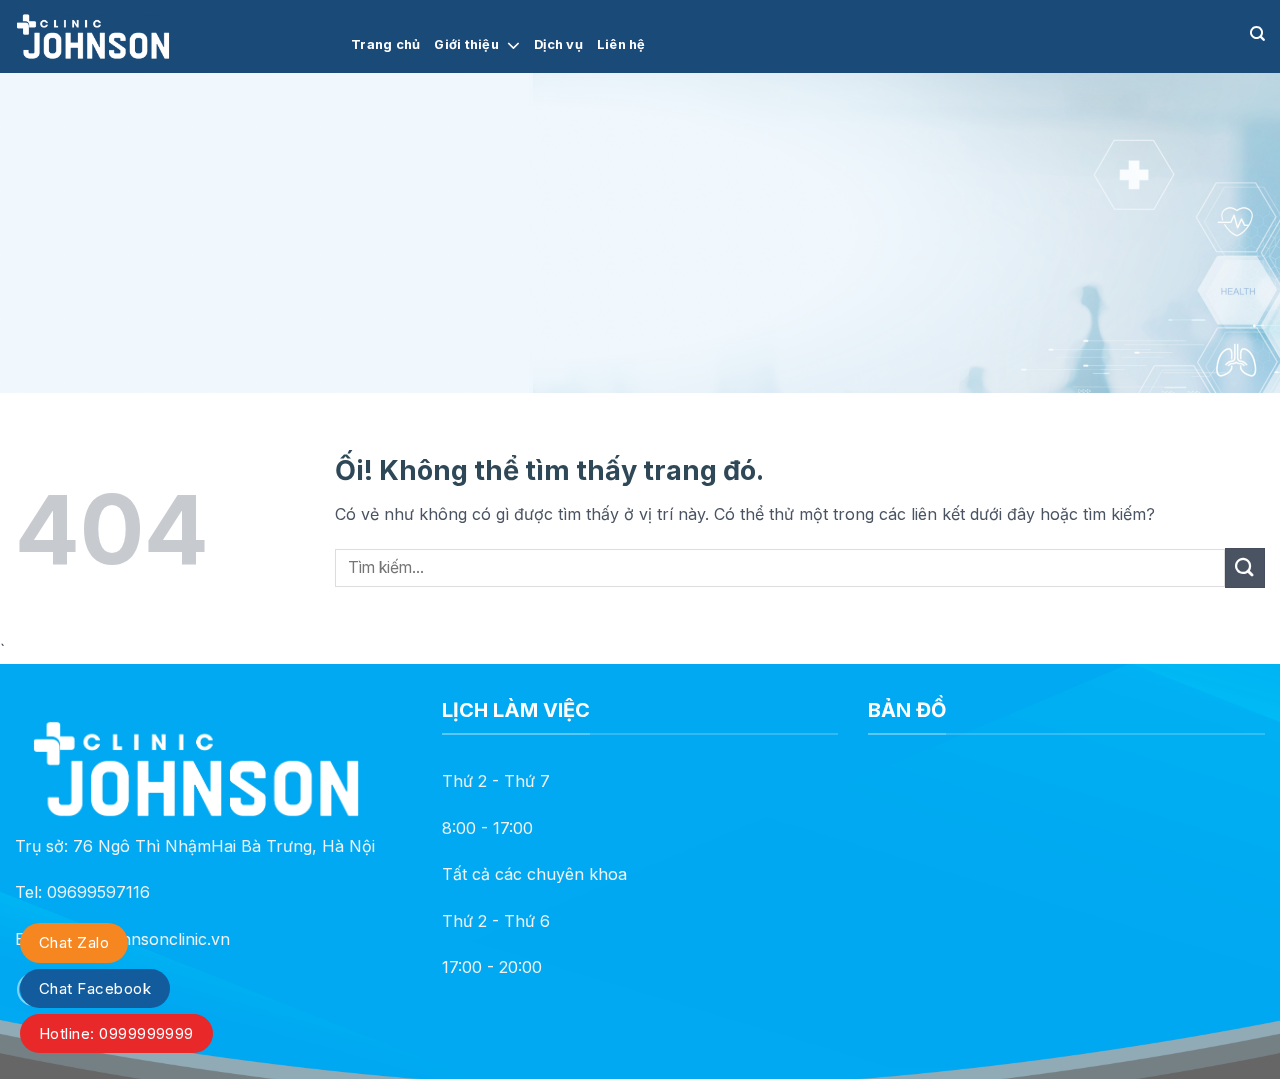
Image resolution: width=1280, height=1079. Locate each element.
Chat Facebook (95, 988)
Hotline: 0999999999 (116, 1033)
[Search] (1257, 34)
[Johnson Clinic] (168, 36)
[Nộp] (1245, 567)
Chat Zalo (74, 942)
